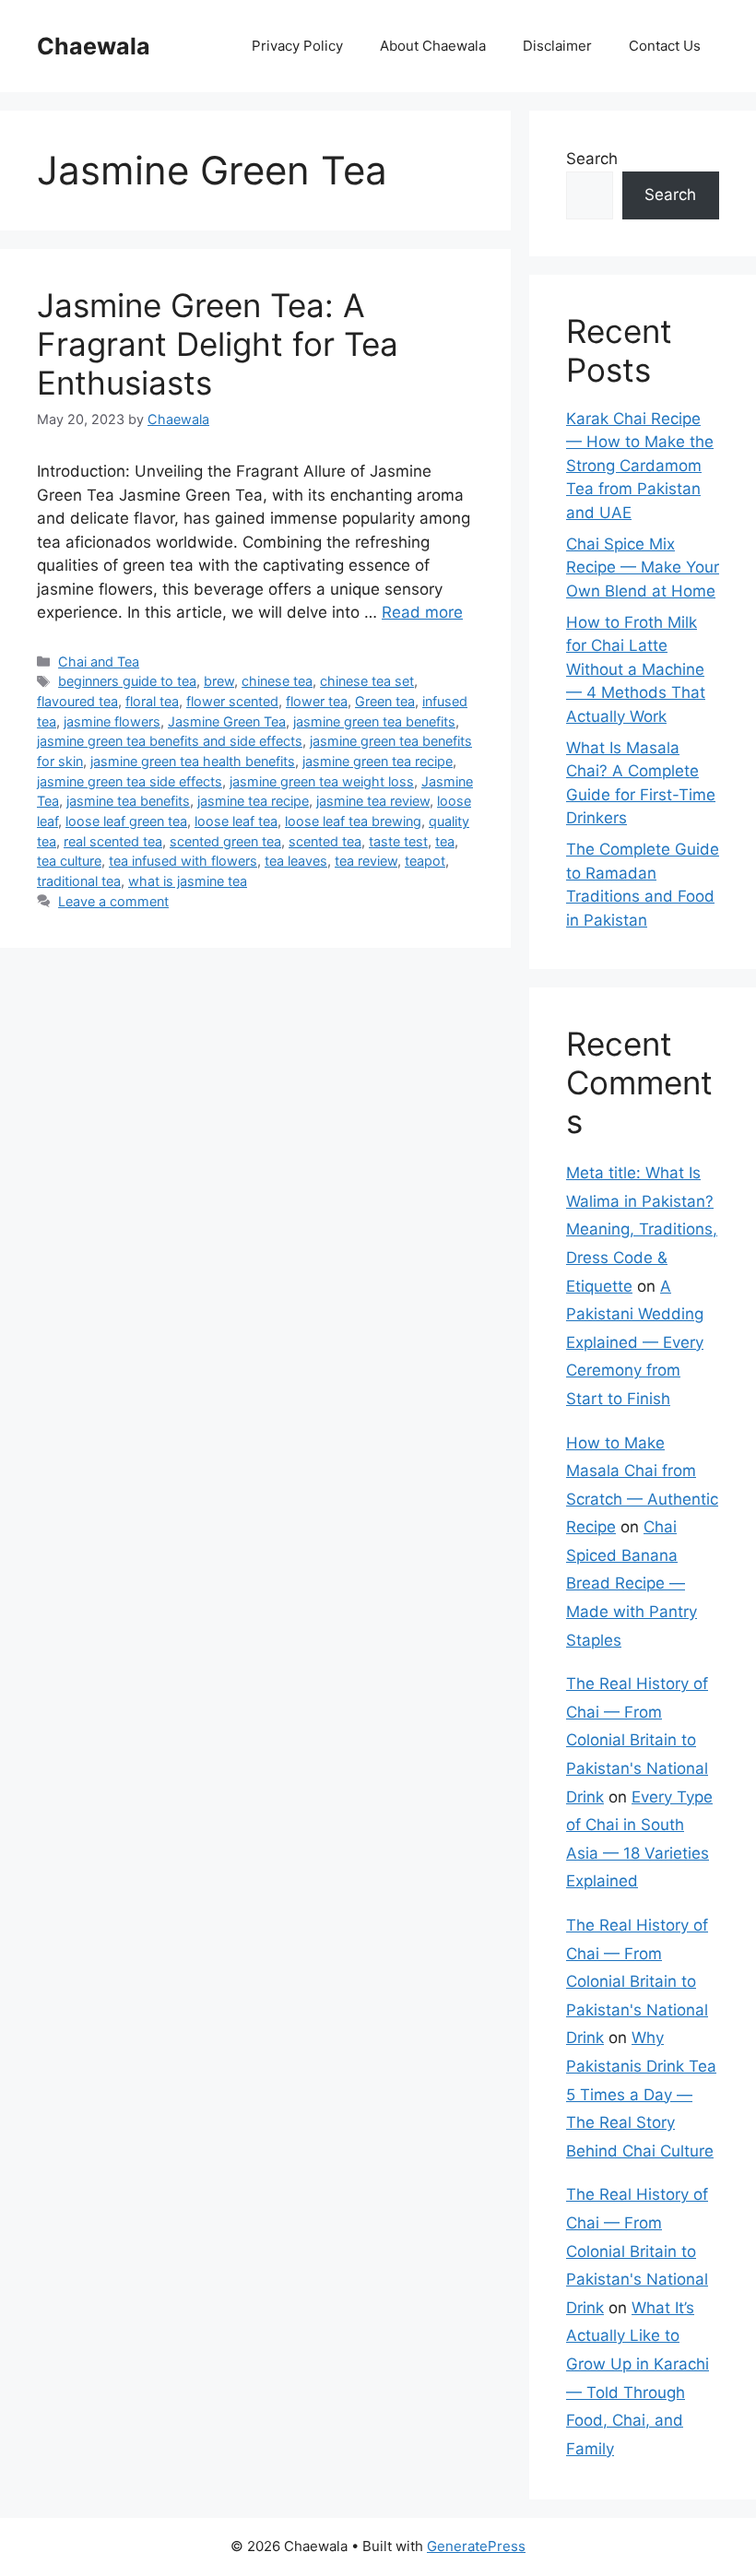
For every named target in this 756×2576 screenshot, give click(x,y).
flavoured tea (77, 701)
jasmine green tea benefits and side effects (170, 741)
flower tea (317, 701)
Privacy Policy (297, 46)
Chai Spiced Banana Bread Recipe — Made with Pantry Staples (632, 1583)
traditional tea (79, 881)
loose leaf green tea (126, 821)
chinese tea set (367, 681)
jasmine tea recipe (253, 801)
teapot (425, 861)
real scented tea (113, 841)
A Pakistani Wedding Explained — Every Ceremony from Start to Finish (635, 1342)
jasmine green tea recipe (378, 761)
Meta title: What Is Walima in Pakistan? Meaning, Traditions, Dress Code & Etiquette (642, 1229)
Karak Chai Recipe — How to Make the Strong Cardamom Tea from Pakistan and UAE (640, 466)
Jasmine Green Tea (227, 721)
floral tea (152, 701)
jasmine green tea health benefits (193, 761)
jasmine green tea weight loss (322, 781)
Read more (422, 612)
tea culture (69, 861)
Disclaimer (557, 46)
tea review (366, 861)
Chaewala (94, 46)
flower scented (232, 701)
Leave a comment (113, 901)
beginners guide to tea (127, 681)
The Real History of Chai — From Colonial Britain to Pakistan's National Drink (637, 1740)
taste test (398, 841)
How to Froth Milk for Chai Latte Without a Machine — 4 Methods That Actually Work (636, 669)
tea (445, 841)
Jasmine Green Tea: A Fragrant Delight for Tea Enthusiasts (218, 344)
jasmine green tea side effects (130, 781)
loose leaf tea (236, 821)
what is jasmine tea (188, 881)
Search (592, 159)
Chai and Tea (99, 662)
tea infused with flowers (183, 861)
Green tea (385, 701)
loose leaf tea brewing (353, 821)
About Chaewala (433, 46)
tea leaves (296, 861)
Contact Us (665, 46)
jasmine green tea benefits (374, 721)
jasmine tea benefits (128, 801)
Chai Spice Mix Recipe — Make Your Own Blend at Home (643, 567)
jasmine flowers (112, 721)
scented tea (325, 841)
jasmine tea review (373, 801)
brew (219, 681)
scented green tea (225, 841)
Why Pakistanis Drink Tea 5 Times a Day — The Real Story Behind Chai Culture (641, 2094)
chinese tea (277, 681)
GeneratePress (476, 2546)
